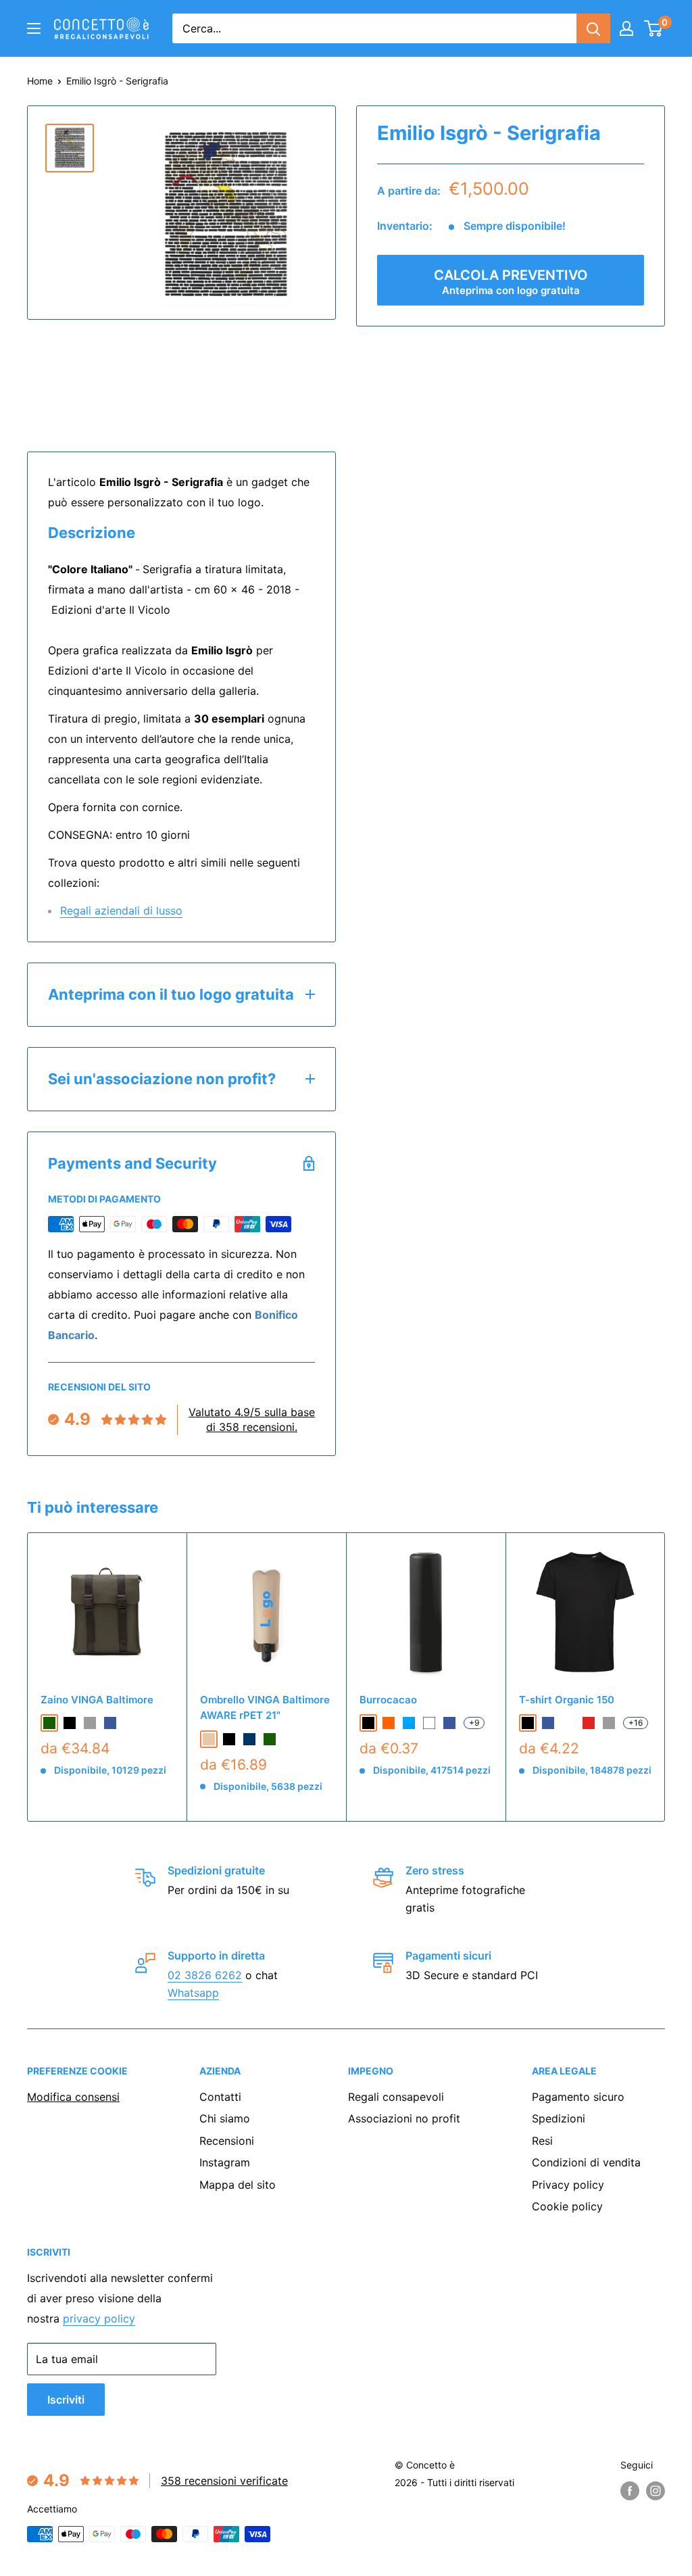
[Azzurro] (409, 1723)
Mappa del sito (238, 2185)
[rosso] (589, 1723)
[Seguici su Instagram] (656, 2491)
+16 (636, 1723)
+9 (474, 1723)
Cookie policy (567, 2206)
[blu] (110, 1723)
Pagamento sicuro (578, 2097)
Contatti (220, 2097)
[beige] (209, 1739)
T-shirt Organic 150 (567, 1700)
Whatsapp (193, 1993)
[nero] (70, 1723)
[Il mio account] (626, 28)
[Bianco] (429, 1723)
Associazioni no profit (404, 2118)
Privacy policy (568, 2185)
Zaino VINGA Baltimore (97, 1700)
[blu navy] (249, 1739)
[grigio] (90, 1723)
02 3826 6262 (205, 1975)
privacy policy (99, 2318)
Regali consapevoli (396, 2097)
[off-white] (568, 1723)
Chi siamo (225, 2118)
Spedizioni (559, 2118)
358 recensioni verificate (224, 2481)
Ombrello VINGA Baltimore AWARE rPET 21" (265, 1707)
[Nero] (368, 1723)
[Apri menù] (34, 28)
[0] (654, 28)
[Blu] (449, 1723)
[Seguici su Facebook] (630, 2491)
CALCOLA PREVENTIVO (511, 282)
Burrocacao (388, 1700)
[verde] (49, 1723)
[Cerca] (593, 28)
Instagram (225, 2162)
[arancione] (389, 1723)
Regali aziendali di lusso (121, 910)
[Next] (665, 1677)
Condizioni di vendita (586, 2162)
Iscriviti (66, 2400)
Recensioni (227, 2141)
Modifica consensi (73, 2097)
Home (40, 81)
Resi (542, 2141)
